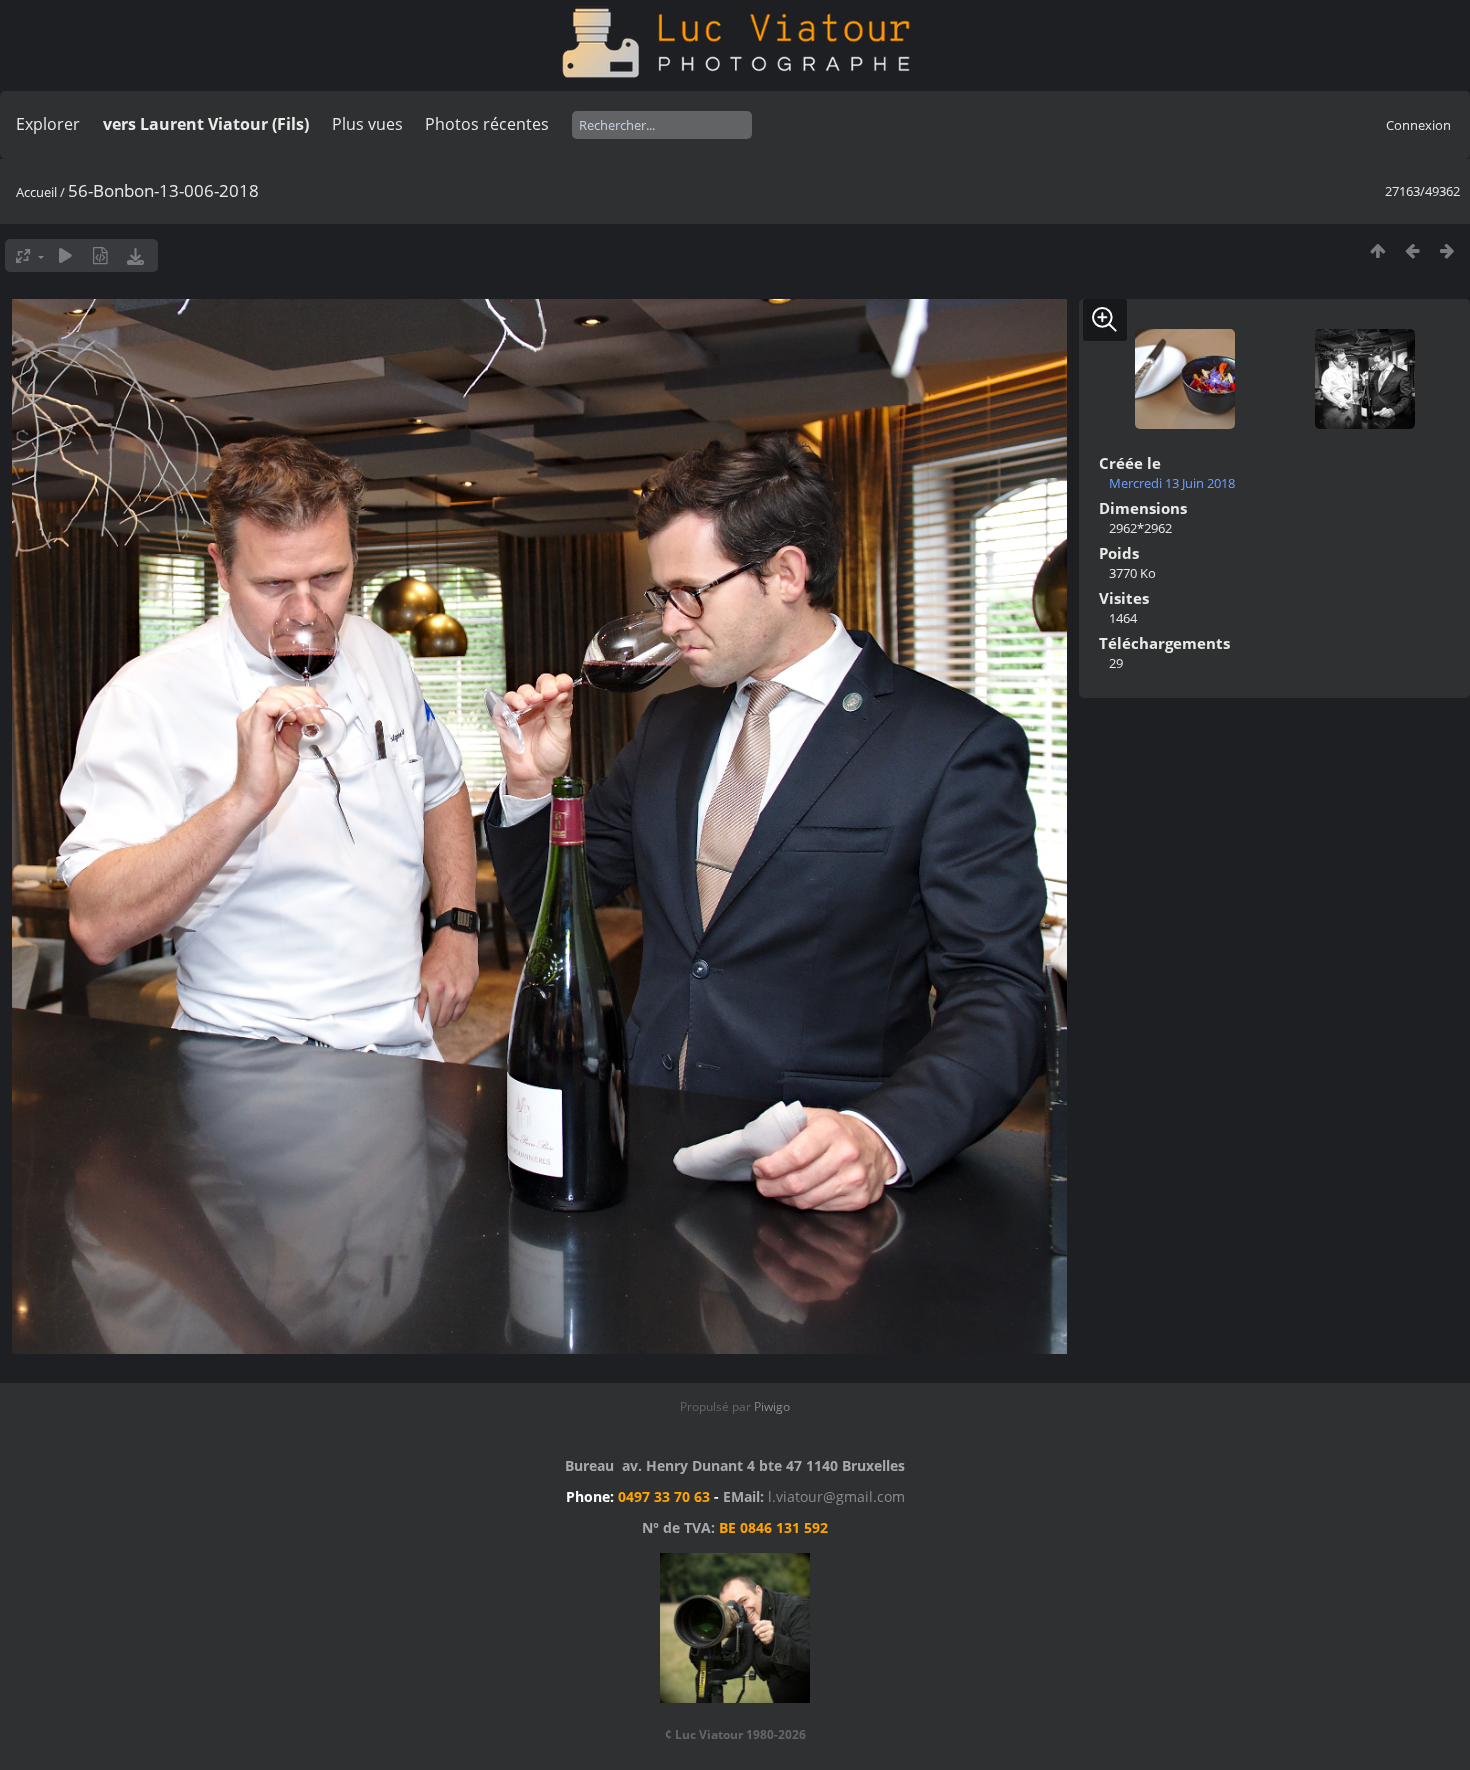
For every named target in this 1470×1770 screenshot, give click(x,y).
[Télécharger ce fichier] (135, 255)
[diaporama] (65, 255)
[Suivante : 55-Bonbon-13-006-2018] (1447, 250)
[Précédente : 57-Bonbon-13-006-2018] (1412, 250)
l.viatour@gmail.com (836, 1496)
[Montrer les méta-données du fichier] (100, 255)
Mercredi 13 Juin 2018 (1172, 483)
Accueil (36, 192)
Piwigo (772, 1406)
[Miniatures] (1377, 250)
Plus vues (367, 124)
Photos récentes (487, 124)
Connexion (1418, 125)
